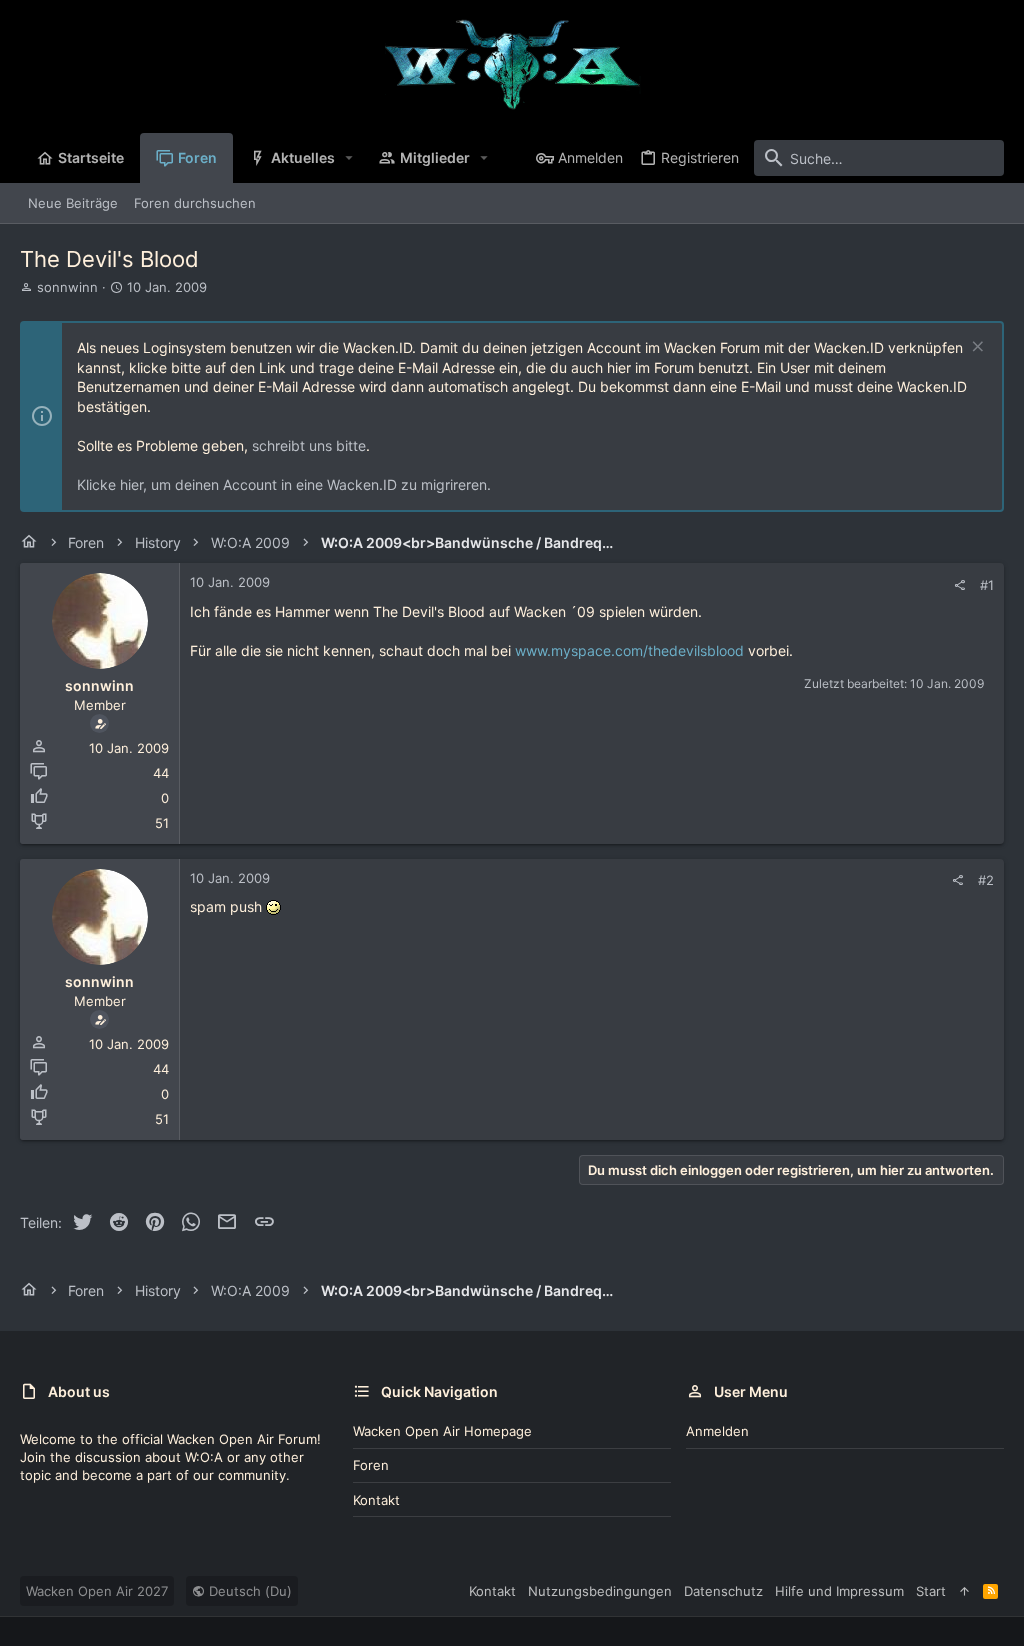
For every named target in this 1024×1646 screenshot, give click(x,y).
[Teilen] (959, 585)
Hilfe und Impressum (839, 1591)
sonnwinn (67, 287)
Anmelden (717, 1431)
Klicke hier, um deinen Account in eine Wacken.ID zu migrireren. (284, 484)
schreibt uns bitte (309, 445)
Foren (371, 1465)
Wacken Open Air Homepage (442, 1431)
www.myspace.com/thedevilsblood (629, 650)
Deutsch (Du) (248, 1591)
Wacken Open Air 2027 (97, 1591)
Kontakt (376, 1500)
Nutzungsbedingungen (600, 1591)
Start (931, 1591)
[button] (349, 158)
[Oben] (964, 1591)
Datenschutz (723, 1591)
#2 (986, 880)
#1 (987, 585)
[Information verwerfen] (975, 348)
